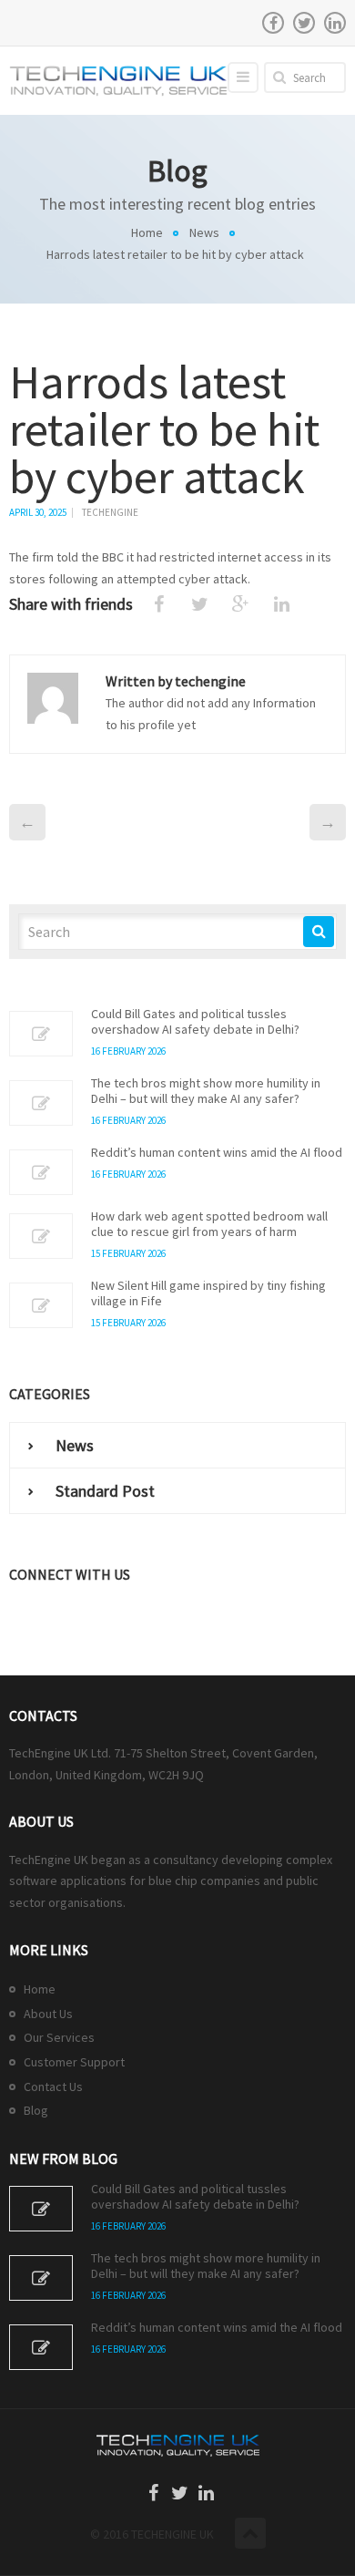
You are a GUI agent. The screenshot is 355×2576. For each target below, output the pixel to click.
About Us (48, 2014)
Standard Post (105, 1491)
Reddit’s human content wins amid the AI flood (217, 1153)
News (204, 232)
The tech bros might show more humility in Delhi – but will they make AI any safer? (206, 1091)
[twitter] (304, 23)
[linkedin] (335, 23)
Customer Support (74, 2062)
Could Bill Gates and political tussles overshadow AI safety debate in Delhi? (195, 1022)
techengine (110, 512)
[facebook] (273, 23)
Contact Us (53, 2087)
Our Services (59, 2037)
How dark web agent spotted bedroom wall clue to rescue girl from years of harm (209, 1224)
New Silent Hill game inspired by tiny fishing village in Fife (208, 1293)
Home (147, 232)
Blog (36, 2110)
